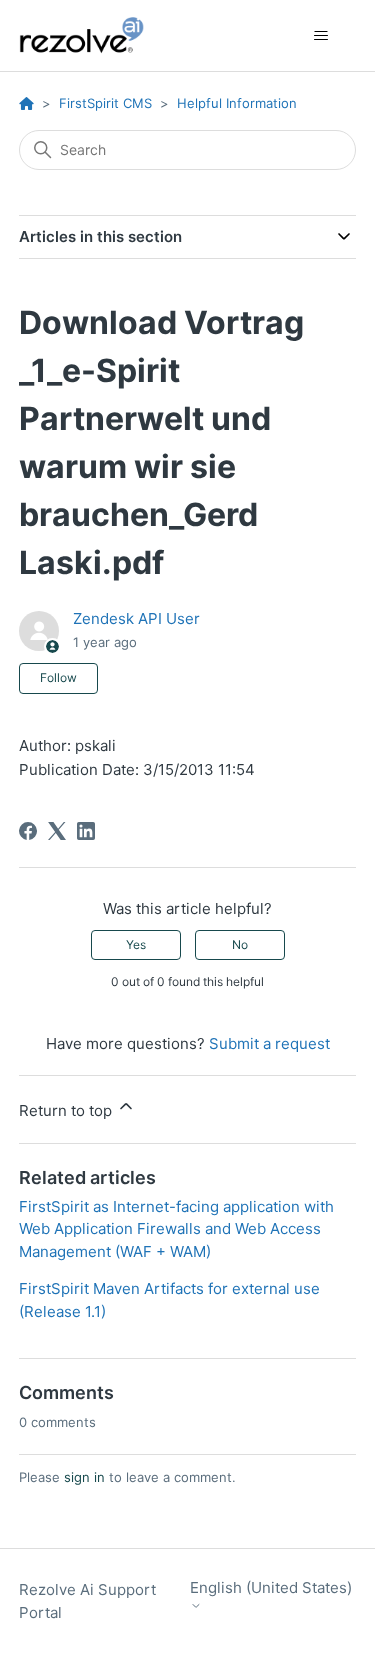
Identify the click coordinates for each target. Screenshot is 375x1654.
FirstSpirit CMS (105, 103)
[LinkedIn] (86, 831)
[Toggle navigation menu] (320, 36)
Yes (136, 944)
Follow (58, 677)
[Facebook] (28, 831)
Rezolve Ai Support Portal (87, 1601)
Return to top (67, 1110)
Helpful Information (237, 103)
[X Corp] (57, 831)
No (240, 944)
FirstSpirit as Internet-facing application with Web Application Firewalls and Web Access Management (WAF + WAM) (176, 1229)
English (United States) (271, 1588)
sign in (84, 1477)
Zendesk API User (136, 618)
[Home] (93, 35)
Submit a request (269, 1043)
